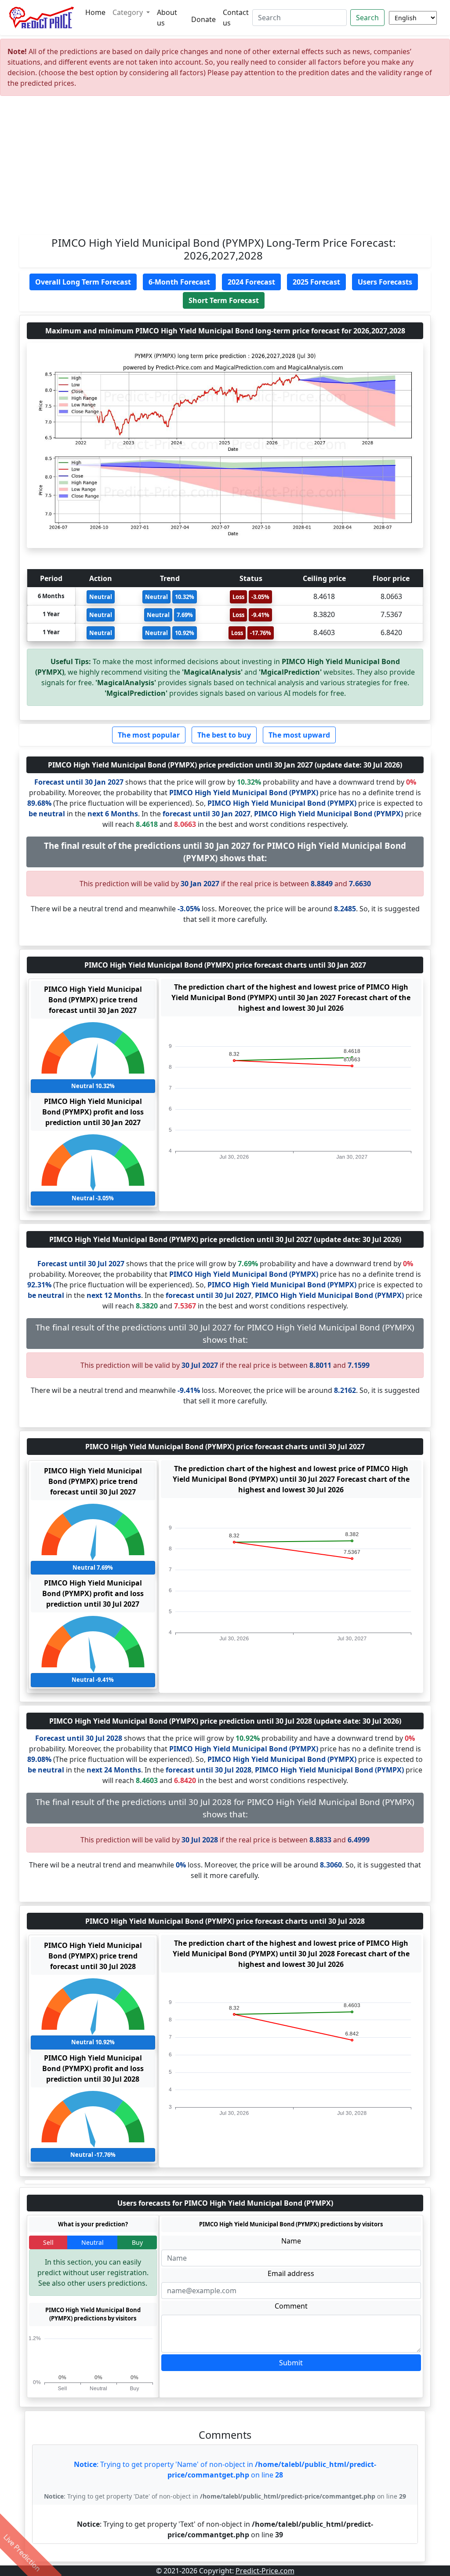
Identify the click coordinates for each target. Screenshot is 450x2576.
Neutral (93, 2242)
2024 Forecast (251, 282)
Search (367, 18)
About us (167, 18)
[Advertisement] (225, 169)
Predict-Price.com (265, 2571)
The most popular (149, 735)
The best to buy (224, 735)
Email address (291, 2273)
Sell (48, 2242)
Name (291, 2241)
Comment (291, 2306)
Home (95, 12)
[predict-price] (42, 18)
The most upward (299, 735)
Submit (291, 2363)
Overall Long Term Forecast (83, 282)
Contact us (236, 18)
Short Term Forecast (224, 300)
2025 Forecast (316, 282)
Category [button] (129, 12)
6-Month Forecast (179, 282)
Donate (203, 19)
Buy (137, 2242)
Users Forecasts (385, 282)
